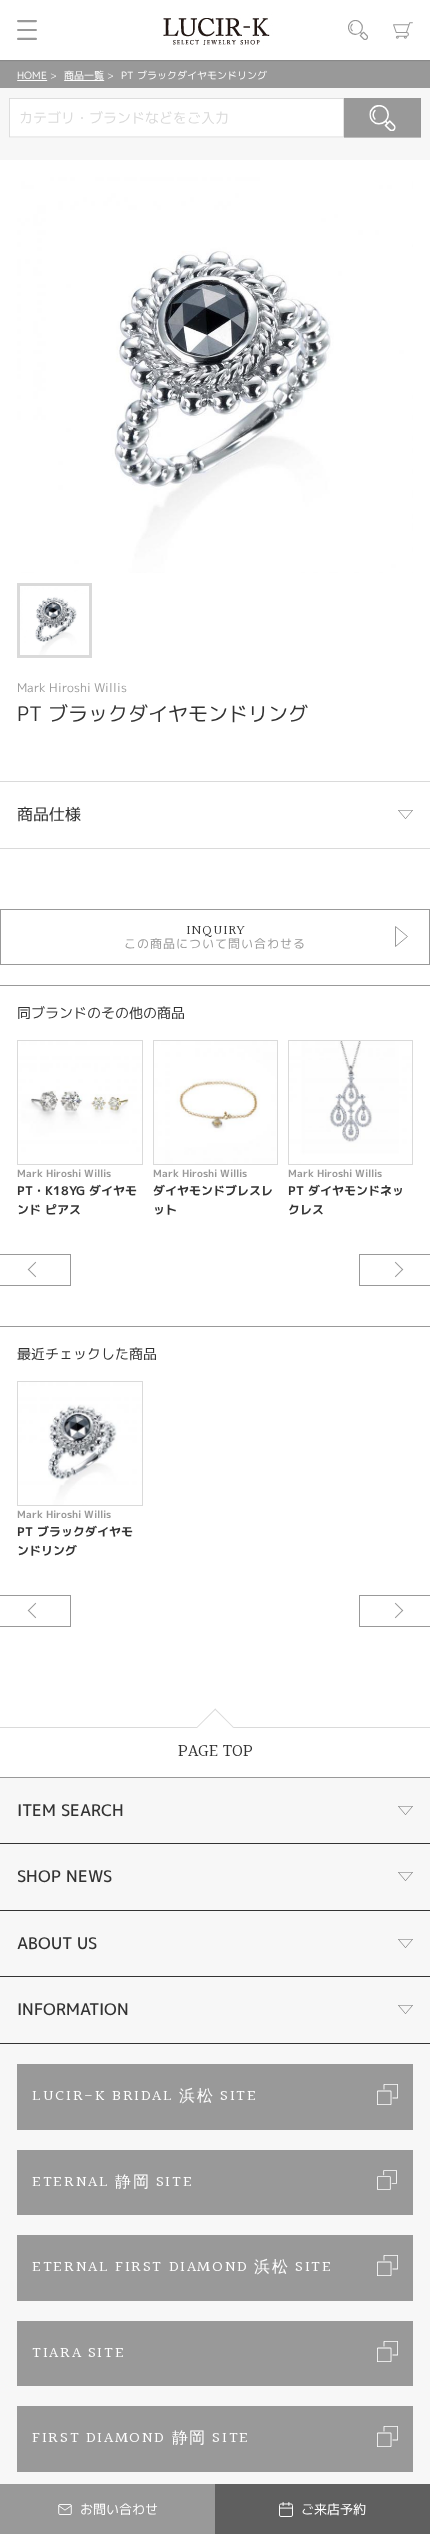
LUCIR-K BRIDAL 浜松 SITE (144, 2096)
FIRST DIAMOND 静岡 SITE (141, 2438)
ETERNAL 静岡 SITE (112, 2182)
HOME (32, 75)
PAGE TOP (215, 1751)
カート (403, 30)
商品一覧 (84, 75)
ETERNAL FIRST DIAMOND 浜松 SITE (182, 2267)
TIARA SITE (78, 2353)
